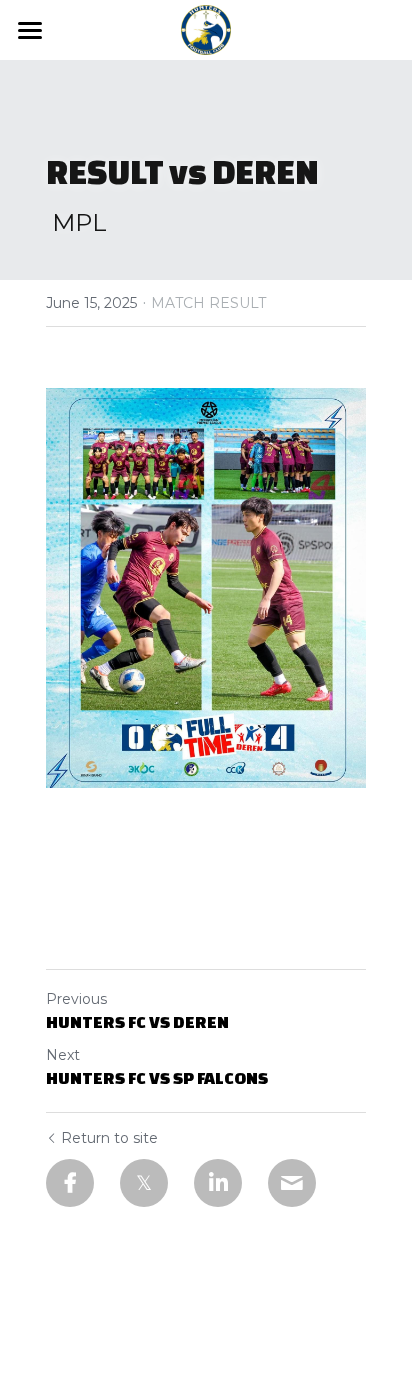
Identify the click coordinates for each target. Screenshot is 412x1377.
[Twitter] (144, 1183)
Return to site (109, 1138)
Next (63, 1055)
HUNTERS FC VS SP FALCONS (157, 1077)
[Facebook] (70, 1183)
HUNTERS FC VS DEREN (137, 1021)
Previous (76, 999)
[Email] (292, 1183)
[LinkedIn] (218, 1183)
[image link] (206, 28)
